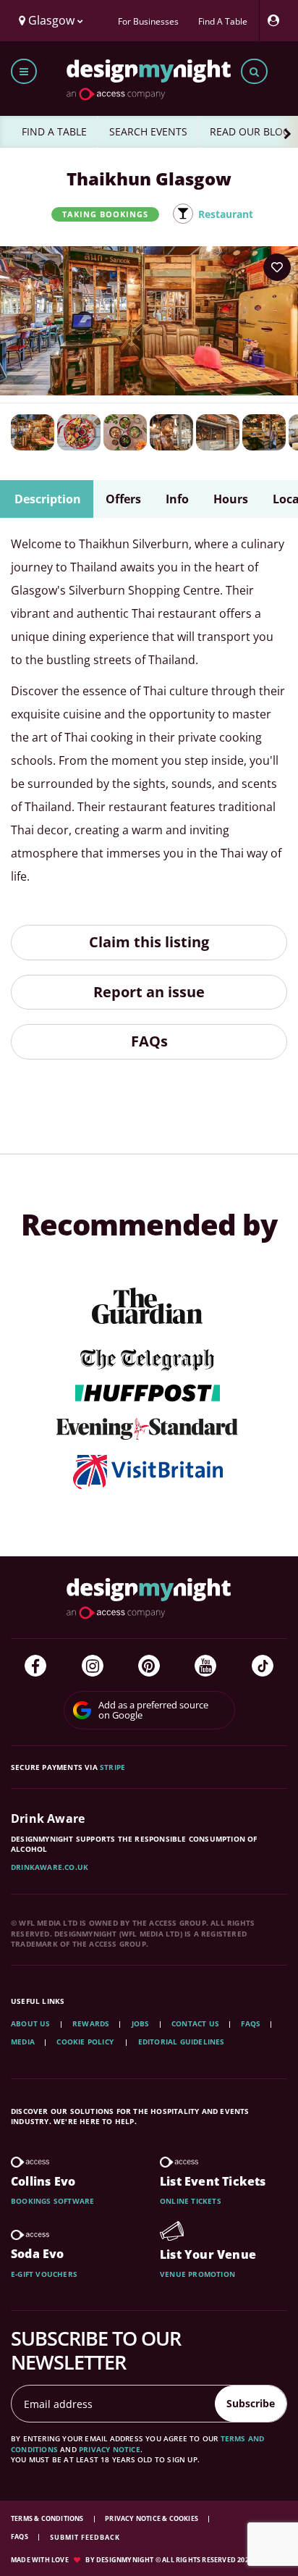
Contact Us (195, 2023)
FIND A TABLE (54, 131)
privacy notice (110, 2449)
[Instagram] (93, 1666)
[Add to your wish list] (277, 267)
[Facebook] (35, 1666)
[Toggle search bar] (254, 71)
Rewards (91, 2023)
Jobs (141, 2023)
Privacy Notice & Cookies (152, 2518)
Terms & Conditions (48, 2518)
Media (23, 2042)
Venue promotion (197, 2274)
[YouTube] (205, 1666)
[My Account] (277, 21)
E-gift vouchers (44, 2274)
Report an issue (149, 992)
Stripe (112, 1767)
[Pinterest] (149, 1666)
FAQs (149, 1041)
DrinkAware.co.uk (50, 1867)
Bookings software (52, 2201)
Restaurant (226, 214)
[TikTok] (263, 1666)
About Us (31, 2023)
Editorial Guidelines (182, 2042)
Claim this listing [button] (149, 942)
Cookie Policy (86, 2042)
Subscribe (251, 2403)
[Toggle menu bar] (24, 71)
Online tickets (191, 2201)
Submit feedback (85, 2537)
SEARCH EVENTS (148, 131)
